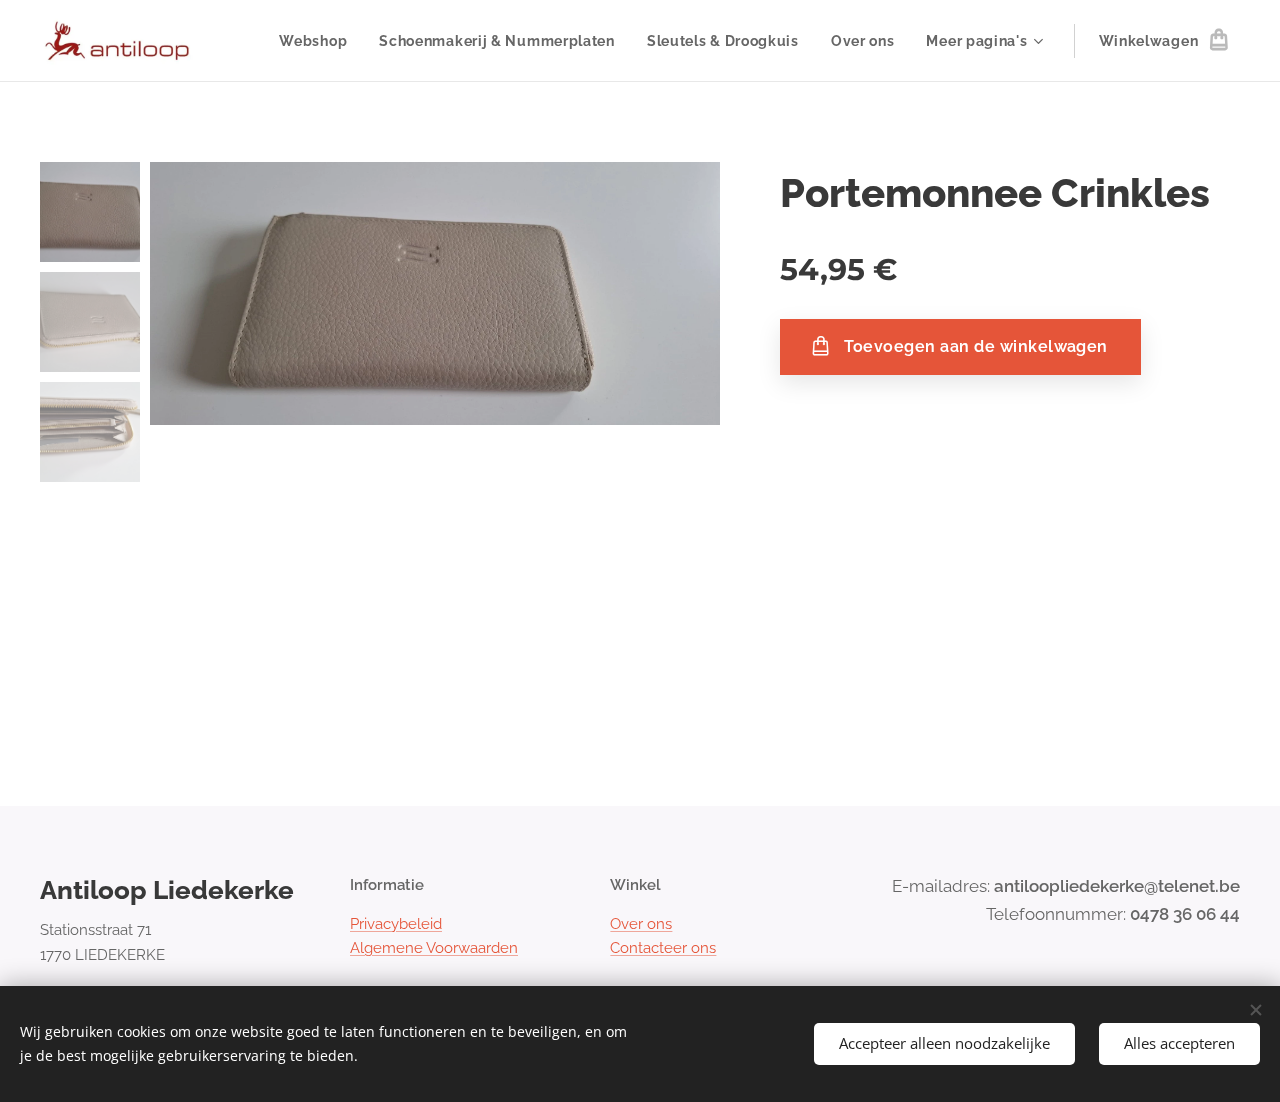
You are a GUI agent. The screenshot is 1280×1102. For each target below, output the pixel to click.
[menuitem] (318, 41)
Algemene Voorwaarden (434, 948)
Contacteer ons (663, 948)
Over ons (641, 924)
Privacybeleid (396, 924)
